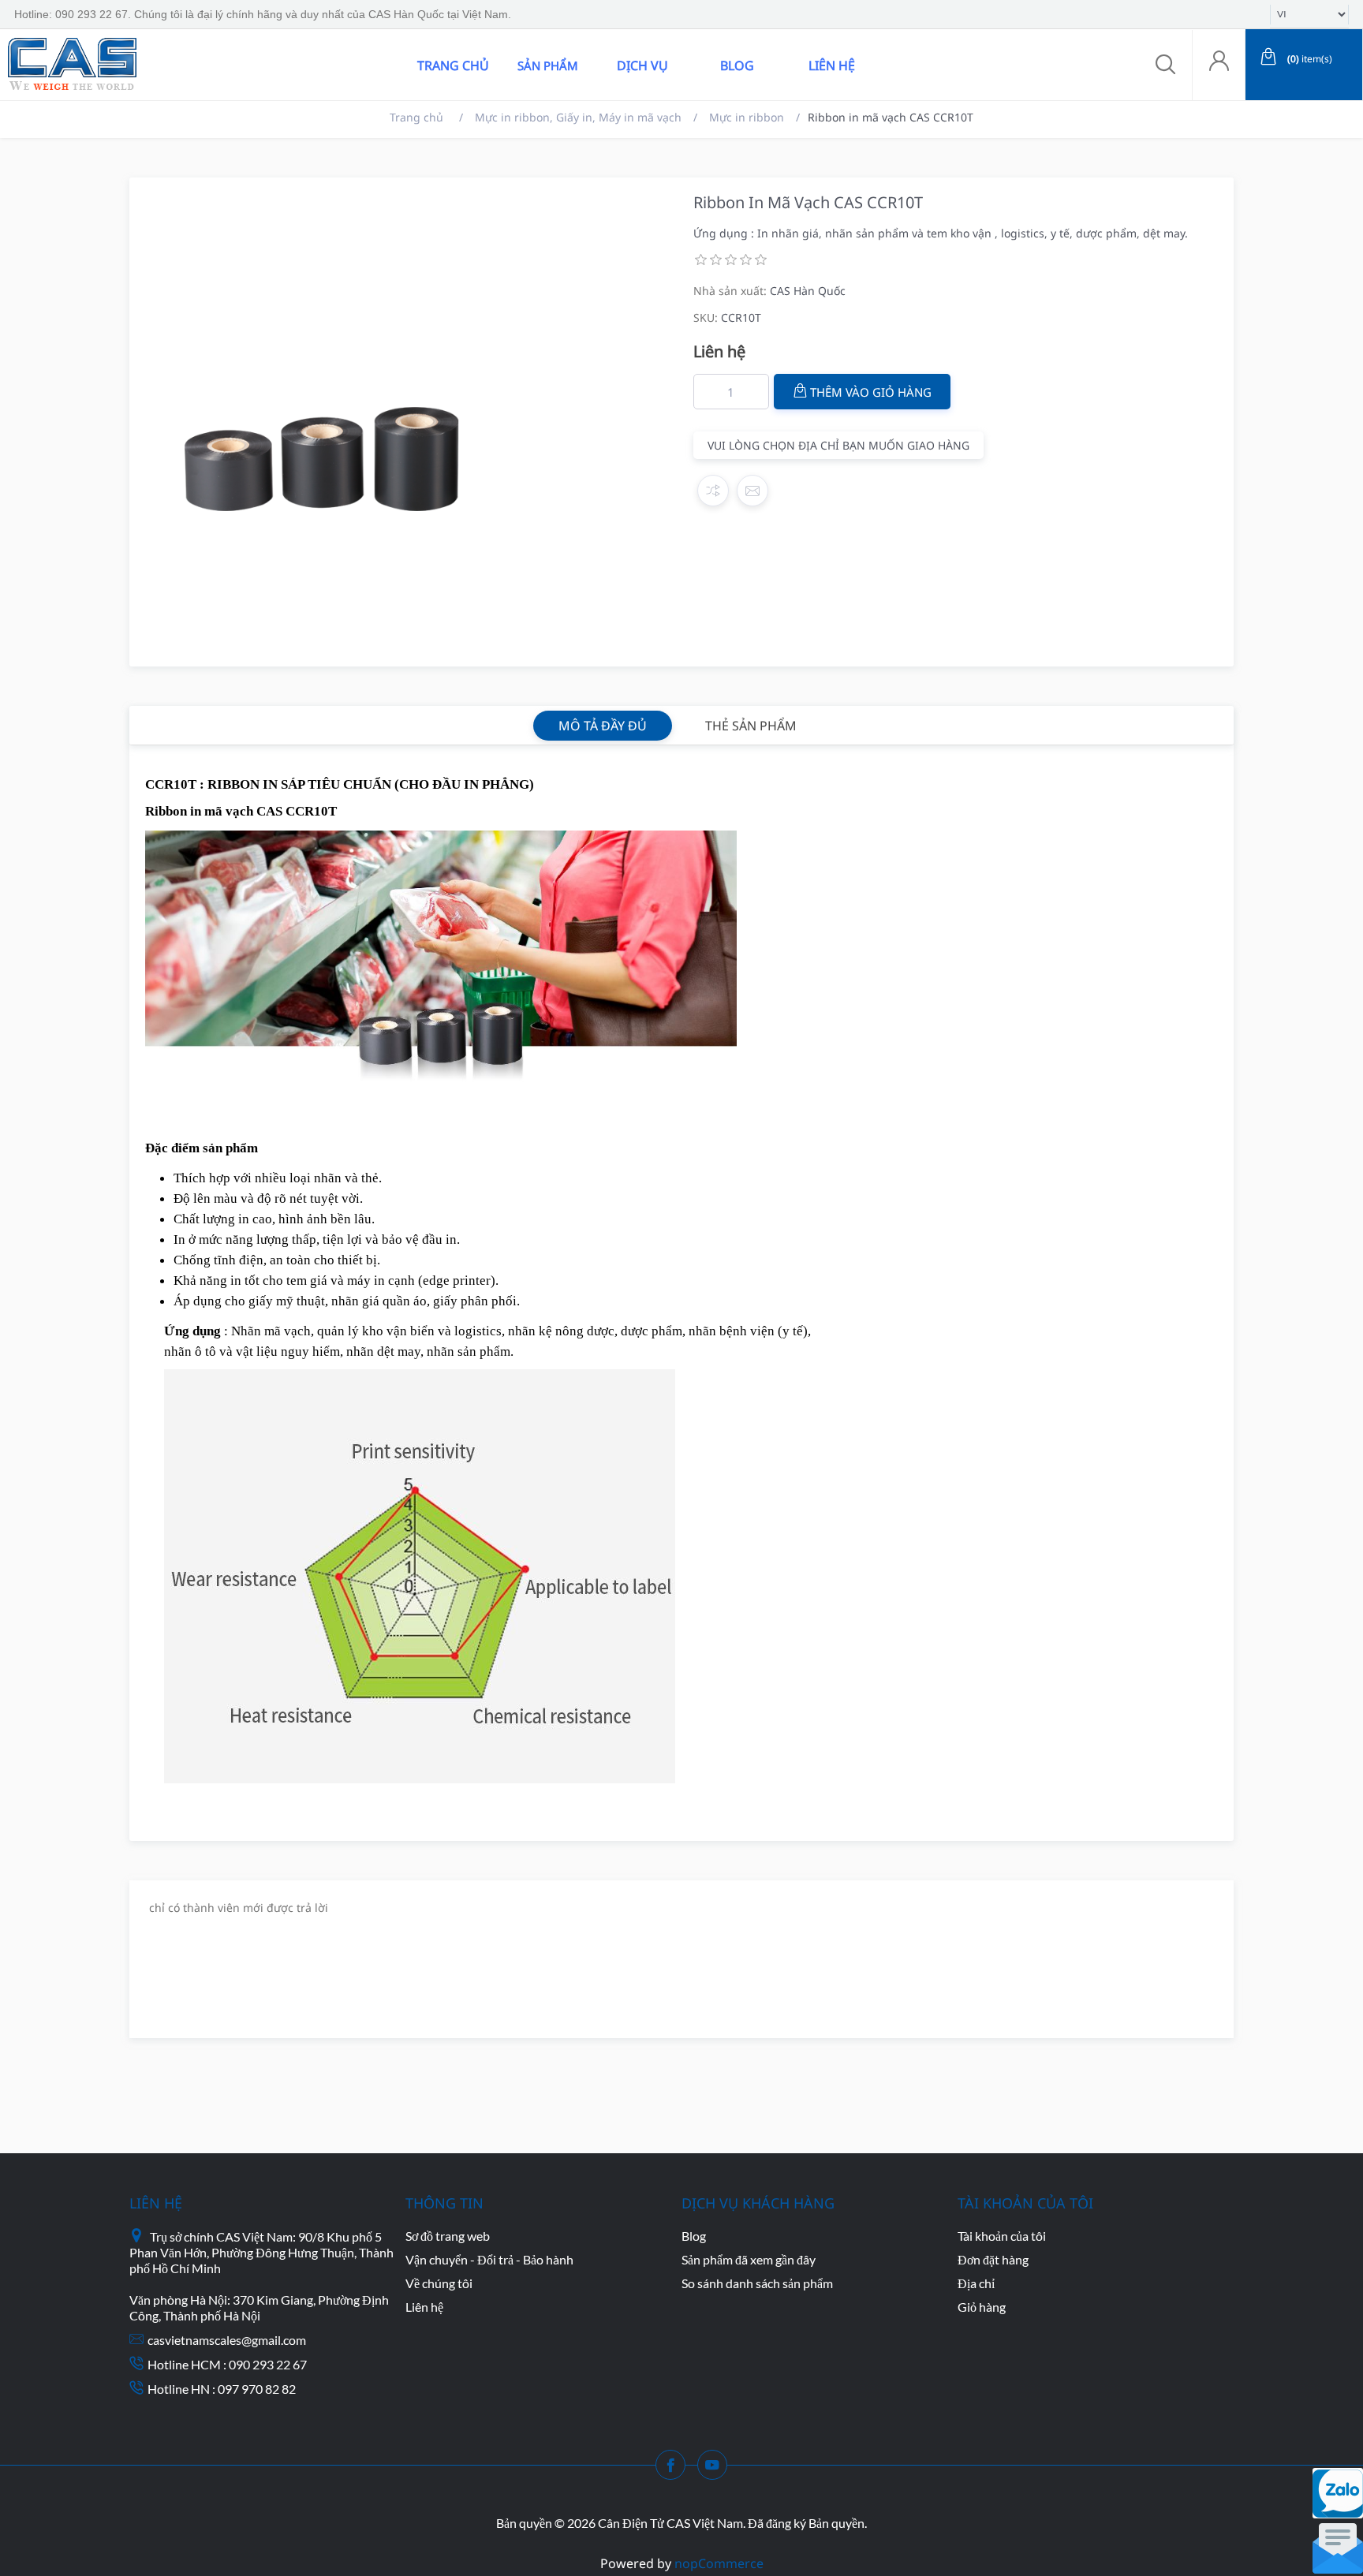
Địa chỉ (976, 2283)
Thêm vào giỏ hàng (871, 392)
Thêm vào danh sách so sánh (713, 491)
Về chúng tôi (439, 2283)
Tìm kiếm (231, 65)
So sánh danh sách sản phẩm (757, 2283)
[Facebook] (675, 2470)
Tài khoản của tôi (1002, 2236)
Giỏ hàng (982, 2307)
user (1219, 65)
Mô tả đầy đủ (603, 726)
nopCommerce (719, 2563)
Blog (737, 65)
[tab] (603, 726)
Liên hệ (832, 65)
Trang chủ (453, 65)
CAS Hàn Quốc (808, 291)
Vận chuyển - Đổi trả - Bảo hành (489, 2259)
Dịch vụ (642, 65)
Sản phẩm (548, 65)
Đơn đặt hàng (993, 2259)
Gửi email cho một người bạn (752, 491)
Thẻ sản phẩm (751, 726)
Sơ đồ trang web (448, 2236)
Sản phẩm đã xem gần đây (749, 2259)
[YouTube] (717, 2470)
